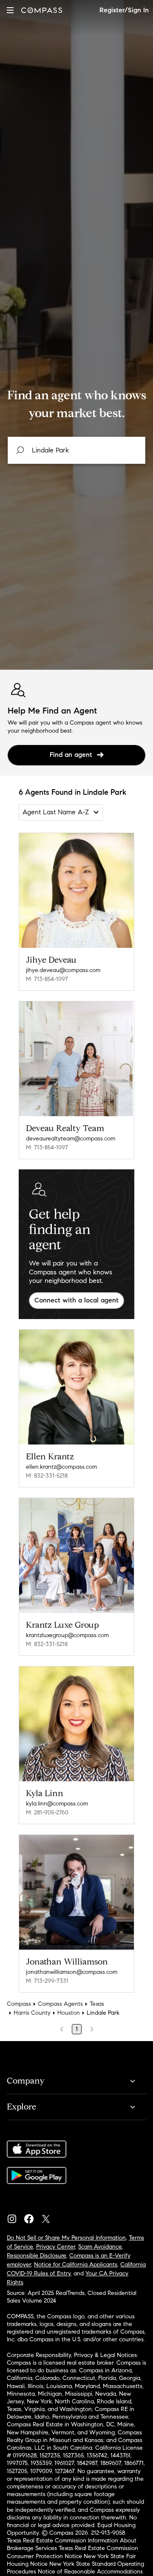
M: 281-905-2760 (47, 1813)
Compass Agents (60, 2004)
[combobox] (76, 450)
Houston (69, 2013)
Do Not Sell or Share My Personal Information (66, 2238)
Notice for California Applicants (76, 2265)
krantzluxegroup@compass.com (67, 1635)
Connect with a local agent (76, 1300)
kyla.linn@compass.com (57, 1804)
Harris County (32, 2013)
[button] (10, 10)
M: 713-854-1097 (47, 979)
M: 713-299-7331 (47, 1981)
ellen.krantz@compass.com (61, 1467)
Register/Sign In (124, 10)
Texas (97, 2004)
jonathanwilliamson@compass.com (72, 1972)
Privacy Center (56, 2247)
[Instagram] (15, 2217)
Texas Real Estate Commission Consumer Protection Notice (72, 2552)
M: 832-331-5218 (47, 1476)
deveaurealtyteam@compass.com (71, 1139)
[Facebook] (32, 2217)
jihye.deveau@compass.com (63, 970)
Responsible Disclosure (37, 2256)
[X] (49, 2217)
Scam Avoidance (100, 2247)
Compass (19, 2004)
